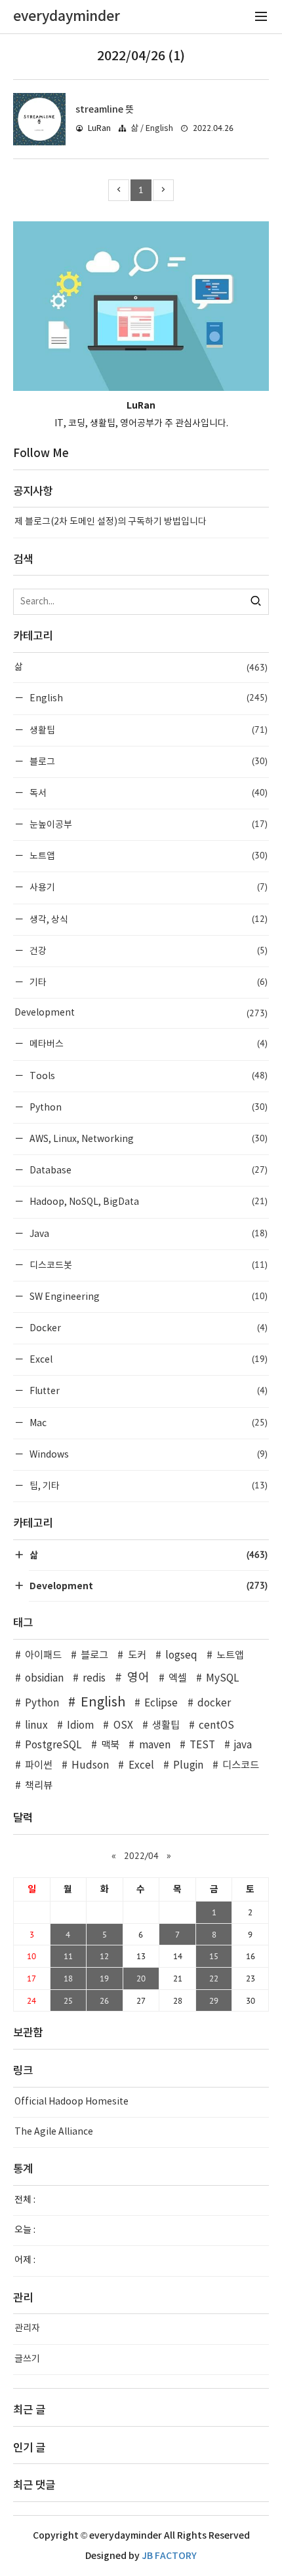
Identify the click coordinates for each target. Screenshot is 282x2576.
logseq (181, 1656)
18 (68, 1978)
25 (68, 2000)
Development (141, 1013)
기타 (148, 982)
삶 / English (152, 129)
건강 (148, 950)
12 (104, 1956)
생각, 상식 (148, 919)
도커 (137, 1656)
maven (154, 1745)
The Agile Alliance (54, 2132)
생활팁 (148, 730)
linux (36, 1726)
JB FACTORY (169, 2556)
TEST (202, 1745)
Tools (148, 1076)
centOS (216, 1726)
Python (148, 1107)
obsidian (44, 1679)
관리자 (27, 2328)
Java (148, 1233)
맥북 (110, 1745)
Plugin (188, 1766)
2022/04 (141, 1856)
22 (214, 1978)
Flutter (148, 1390)
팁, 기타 (148, 1485)
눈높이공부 (148, 824)
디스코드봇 (148, 1265)
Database (148, 1170)
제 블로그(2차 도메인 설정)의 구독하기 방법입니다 (111, 522)
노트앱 (148, 856)
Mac (148, 1423)
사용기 (148, 887)
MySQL (223, 1679)
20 (141, 1978)
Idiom (80, 1726)
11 (68, 1956)
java (243, 1745)
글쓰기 (27, 2359)
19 (104, 1978)
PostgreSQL (53, 1745)
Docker (148, 1328)
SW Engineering (148, 1296)
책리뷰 (39, 1786)
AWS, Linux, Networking (148, 1138)
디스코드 (241, 1766)
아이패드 (43, 1656)
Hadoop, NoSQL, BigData (148, 1201)
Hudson (90, 1766)
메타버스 (148, 1043)
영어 (138, 1678)
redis (94, 1679)
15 (214, 1956)
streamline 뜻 (105, 110)
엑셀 (178, 1679)
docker (214, 1703)
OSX (123, 1726)
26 (104, 2000)
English (148, 698)
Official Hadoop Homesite (71, 2102)
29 (214, 2000)
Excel (148, 1359)
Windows (148, 1454)
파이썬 (39, 1766)
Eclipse (161, 1703)
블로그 (148, 761)
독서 (148, 793)
